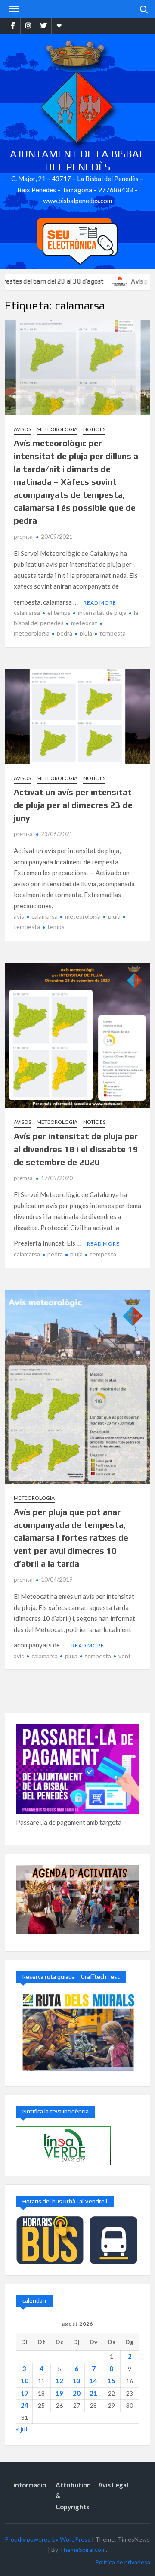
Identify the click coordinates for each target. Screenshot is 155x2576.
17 (25, 2393)
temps (56, 927)
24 (25, 2405)
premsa (23, 537)
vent (125, 1656)
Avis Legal (113, 2485)
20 (77, 2393)
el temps (59, 612)
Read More (100, 603)
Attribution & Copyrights (73, 2496)
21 (93, 2393)
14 (93, 2381)
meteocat (84, 623)
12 (59, 2381)
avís (19, 916)
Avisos (22, 429)
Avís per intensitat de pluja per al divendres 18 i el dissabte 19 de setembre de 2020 (76, 1149)
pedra (65, 633)
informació (30, 2485)
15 (112, 2381)
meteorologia (83, 916)
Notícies (94, 429)
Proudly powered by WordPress (48, 2539)
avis (19, 1656)
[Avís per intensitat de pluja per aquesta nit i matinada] (88, 281)
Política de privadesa (123, 2562)
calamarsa (27, 612)
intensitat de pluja (102, 612)
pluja (86, 633)
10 (25, 2381)
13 (77, 2381)
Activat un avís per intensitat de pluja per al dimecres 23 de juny (73, 805)
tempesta (113, 633)
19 (59, 2393)
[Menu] (13, 9)
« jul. (22, 2429)
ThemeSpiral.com (83, 2550)
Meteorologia (57, 429)
